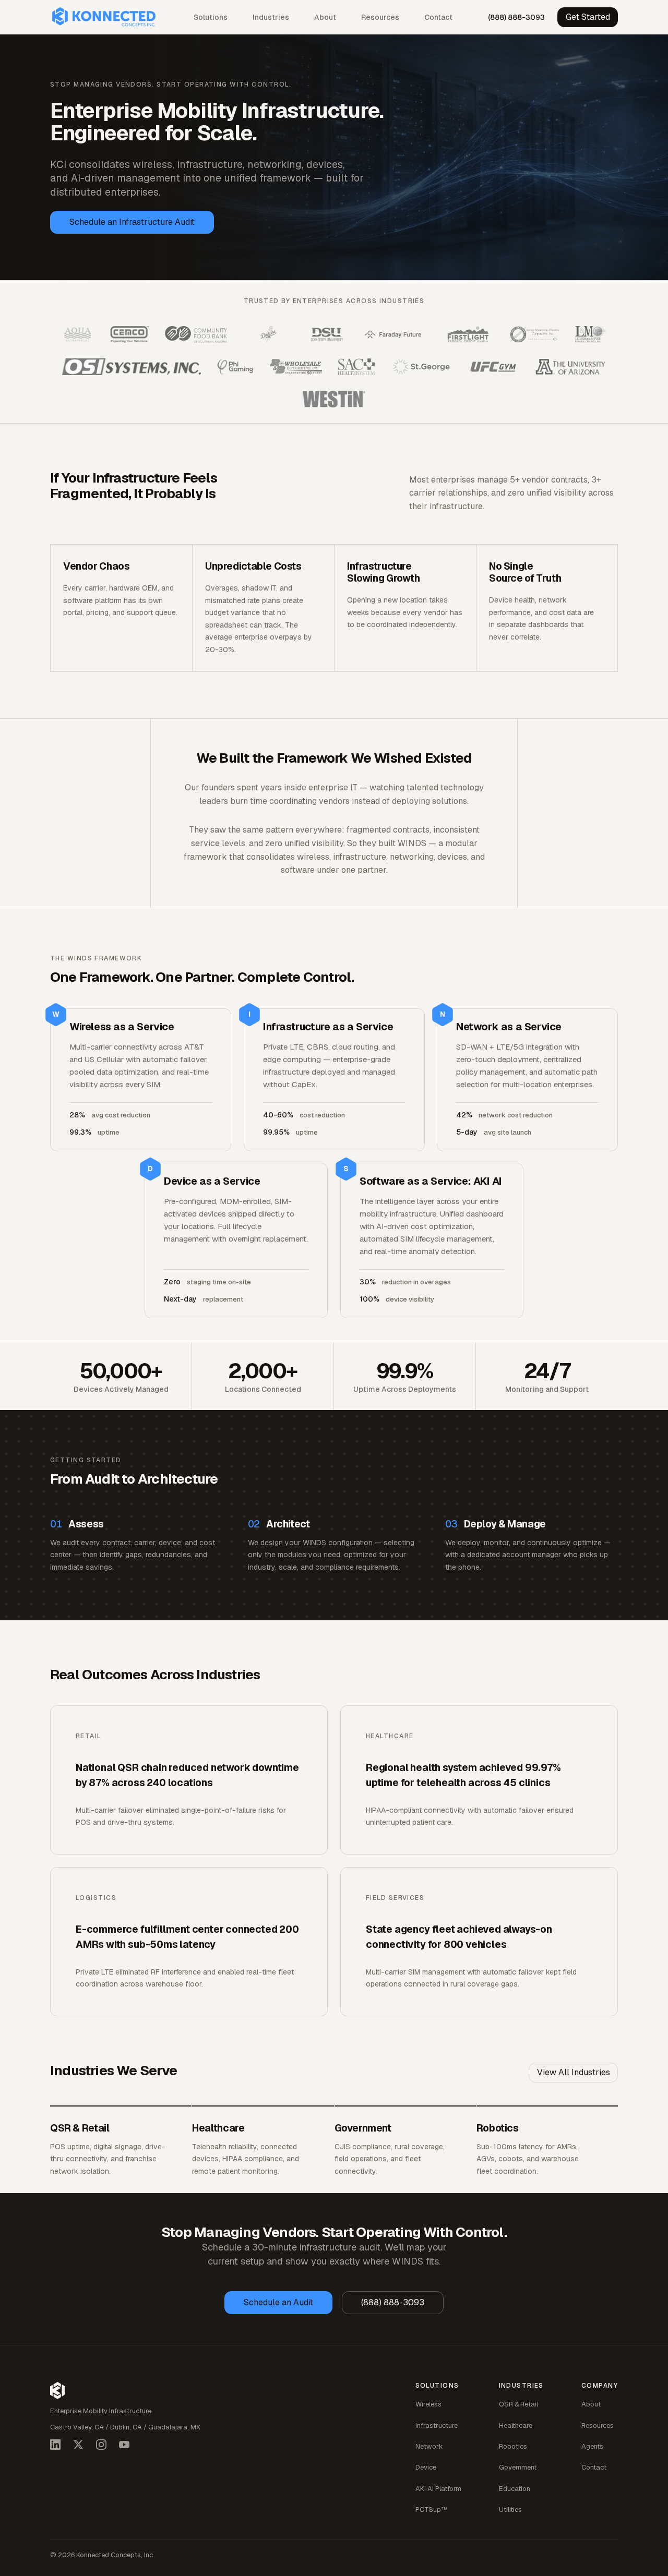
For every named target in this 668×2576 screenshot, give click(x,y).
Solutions (211, 17)
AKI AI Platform (438, 2489)
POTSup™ (431, 2509)
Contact (438, 17)
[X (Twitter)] (78, 2445)
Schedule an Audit (278, 2302)
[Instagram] (101, 2445)
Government (518, 2467)
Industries (271, 17)
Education (515, 2489)
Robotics (513, 2446)
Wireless (428, 2404)
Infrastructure (437, 2425)
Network (429, 2446)
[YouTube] (124, 2445)
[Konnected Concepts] (57, 2391)
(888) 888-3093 (516, 17)
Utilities (510, 2509)
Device (426, 2467)
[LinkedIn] (55, 2445)
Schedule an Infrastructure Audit (132, 222)
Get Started (588, 17)
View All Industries (574, 2072)
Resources (380, 17)
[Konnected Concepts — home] (104, 17)
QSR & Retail (518, 2404)
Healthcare (516, 2425)
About (325, 17)
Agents (592, 2446)
